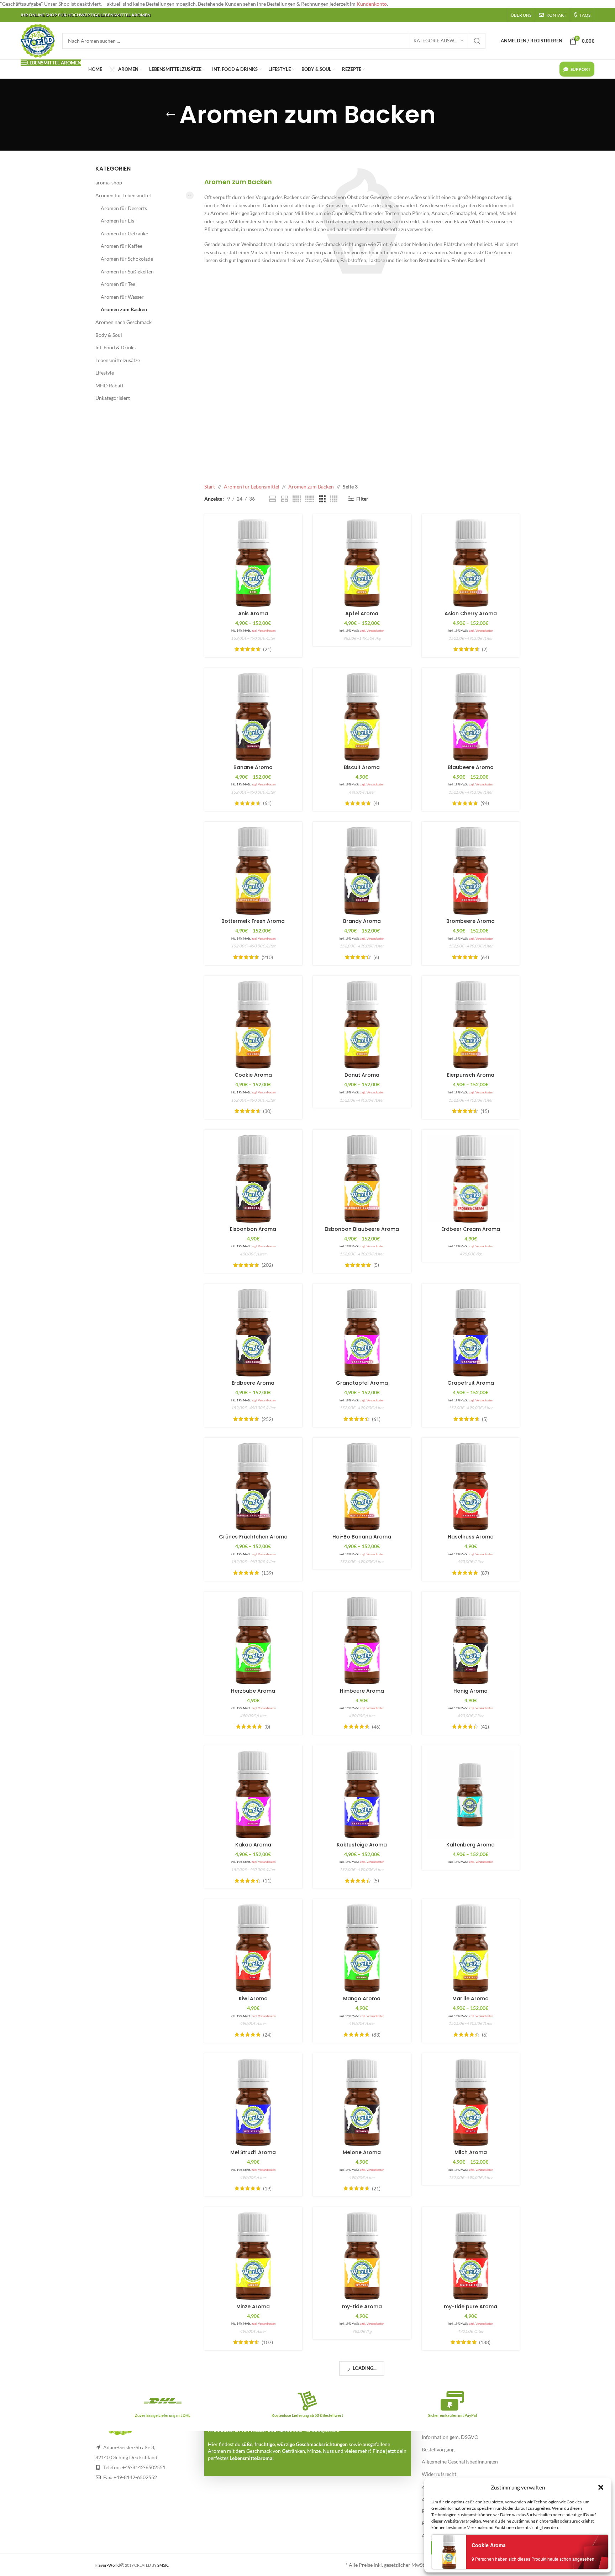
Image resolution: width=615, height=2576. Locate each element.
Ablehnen (502, 2548)
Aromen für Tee (118, 284)
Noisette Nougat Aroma (253, 2460)
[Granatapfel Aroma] (362, 1333)
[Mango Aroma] (362, 1948)
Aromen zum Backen (124, 309)
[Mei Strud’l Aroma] (253, 2102)
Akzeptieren (454, 2548)
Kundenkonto (372, 4)
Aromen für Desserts (124, 208)
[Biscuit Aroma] (362, 717)
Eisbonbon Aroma (253, 1229)
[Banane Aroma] (253, 717)
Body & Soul (109, 335)
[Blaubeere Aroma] (471, 717)
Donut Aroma (362, 1075)
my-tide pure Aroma (471, 2306)
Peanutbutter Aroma (362, 2460)
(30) (267, 1111)
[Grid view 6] (310, 499)
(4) (376, 803)
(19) (267, 2189)
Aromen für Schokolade (127, 259)
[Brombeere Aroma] (471, 871)
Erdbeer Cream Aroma (471, 1229)
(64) (485, 957)
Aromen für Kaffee (122, 246)
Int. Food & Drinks (115, 347)
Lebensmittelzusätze (118, 360)
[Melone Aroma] (362, 2102)
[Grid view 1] (272, 499)
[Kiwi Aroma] (253, 1948)
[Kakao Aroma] (253, 1794)
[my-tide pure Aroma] (471, 2256)
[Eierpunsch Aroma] (471, 1025)
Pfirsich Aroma (471, 2460)
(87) (485, 1573)
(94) (485, 803)
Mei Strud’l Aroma (253, 2152)
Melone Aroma (362, 2152)
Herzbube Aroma (253, 1691)
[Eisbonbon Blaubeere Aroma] (362, 1179)
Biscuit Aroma (362, 767)
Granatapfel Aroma (362, 1383)
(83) (376, 2035)
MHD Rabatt (109, 385)
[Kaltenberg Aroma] (471, 1794)
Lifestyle (105, 373)
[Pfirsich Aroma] (471, 2410)
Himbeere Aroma (362, 1691)
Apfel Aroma (362, 613)
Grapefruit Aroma (471, 1383)
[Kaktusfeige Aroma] (362, 1794)
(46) (376, 1727)
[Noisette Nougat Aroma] (253, 2410)
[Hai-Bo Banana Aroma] (362, 1487)
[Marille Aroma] (471, 1948)
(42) (485, 1727)
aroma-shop (109, 182)
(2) (485, 649)
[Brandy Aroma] (362, 871)
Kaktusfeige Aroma (362, 1845)
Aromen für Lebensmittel (123, 195)
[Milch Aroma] (471, 2102)
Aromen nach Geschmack (123, 322)
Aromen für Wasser (122, 297)
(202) (267, 1265)
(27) (267, 2497)
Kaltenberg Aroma (471, 1845)
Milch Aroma (471, 2152)
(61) (267, 803)
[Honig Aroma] (471, 1641)
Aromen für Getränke (124, 233)
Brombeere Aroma (471, 921)
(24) (267, 2035)
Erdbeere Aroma (253, 1383)
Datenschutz (507, 2563)
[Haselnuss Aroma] (471, 1487)
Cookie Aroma (253, 1075)
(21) (267, 649)
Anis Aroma (253, 613)
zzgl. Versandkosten (264, 631)
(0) (267, 1727)
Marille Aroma (471, 1998)
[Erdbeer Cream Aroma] (471, 1179)
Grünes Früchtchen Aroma (253, 1537)
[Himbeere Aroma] (362, 1641)
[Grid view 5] (297, 499)
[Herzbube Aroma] (253, 1641)
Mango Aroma (362, 1998)
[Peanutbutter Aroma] (362, 2410)
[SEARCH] (477, 41)
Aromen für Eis (117, 221)
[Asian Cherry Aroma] (471, 563)
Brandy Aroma (362, 921)
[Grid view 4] (334, 499)
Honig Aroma (471, 1691)
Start (210, 487)
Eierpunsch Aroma (471, 1075)
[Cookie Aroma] (253, 1025)
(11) (267, 1881)
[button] (601, 2487)
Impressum (533, 2563)
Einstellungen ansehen (566, 2548)
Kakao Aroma (253, 1845)
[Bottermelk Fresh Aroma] (253, 871)
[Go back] (170, 115)
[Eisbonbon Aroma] (253, 1179)
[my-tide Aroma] (362, 2256)
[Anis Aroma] (253, 563)
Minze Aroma (253, 2306)
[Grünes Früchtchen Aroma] (253, 1487)
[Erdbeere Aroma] (253, 1333)
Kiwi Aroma (253, 1998)
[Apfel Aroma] (362, 563)
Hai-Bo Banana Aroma (362, 1537)
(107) (267, 2342)
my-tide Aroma (362, 2306)
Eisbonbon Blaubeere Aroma (362, 1229)
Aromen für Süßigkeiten (127, 271)
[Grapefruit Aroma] (471, 1333)
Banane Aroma (253, 767)
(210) (267, 957)
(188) (485, 2342)
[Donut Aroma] (362, 1025)
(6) (376, 957)
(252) (267, 1419)
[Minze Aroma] (253, 2256)
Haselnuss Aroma (471, 1537)
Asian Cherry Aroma (471, 613)
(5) (376, 1265)
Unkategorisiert (113, 398)
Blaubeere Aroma (471, 767)
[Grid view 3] (322, 499)
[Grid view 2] (285, 499)
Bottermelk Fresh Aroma (253, 921)
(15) (485, 1111)
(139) (267, 1573)
